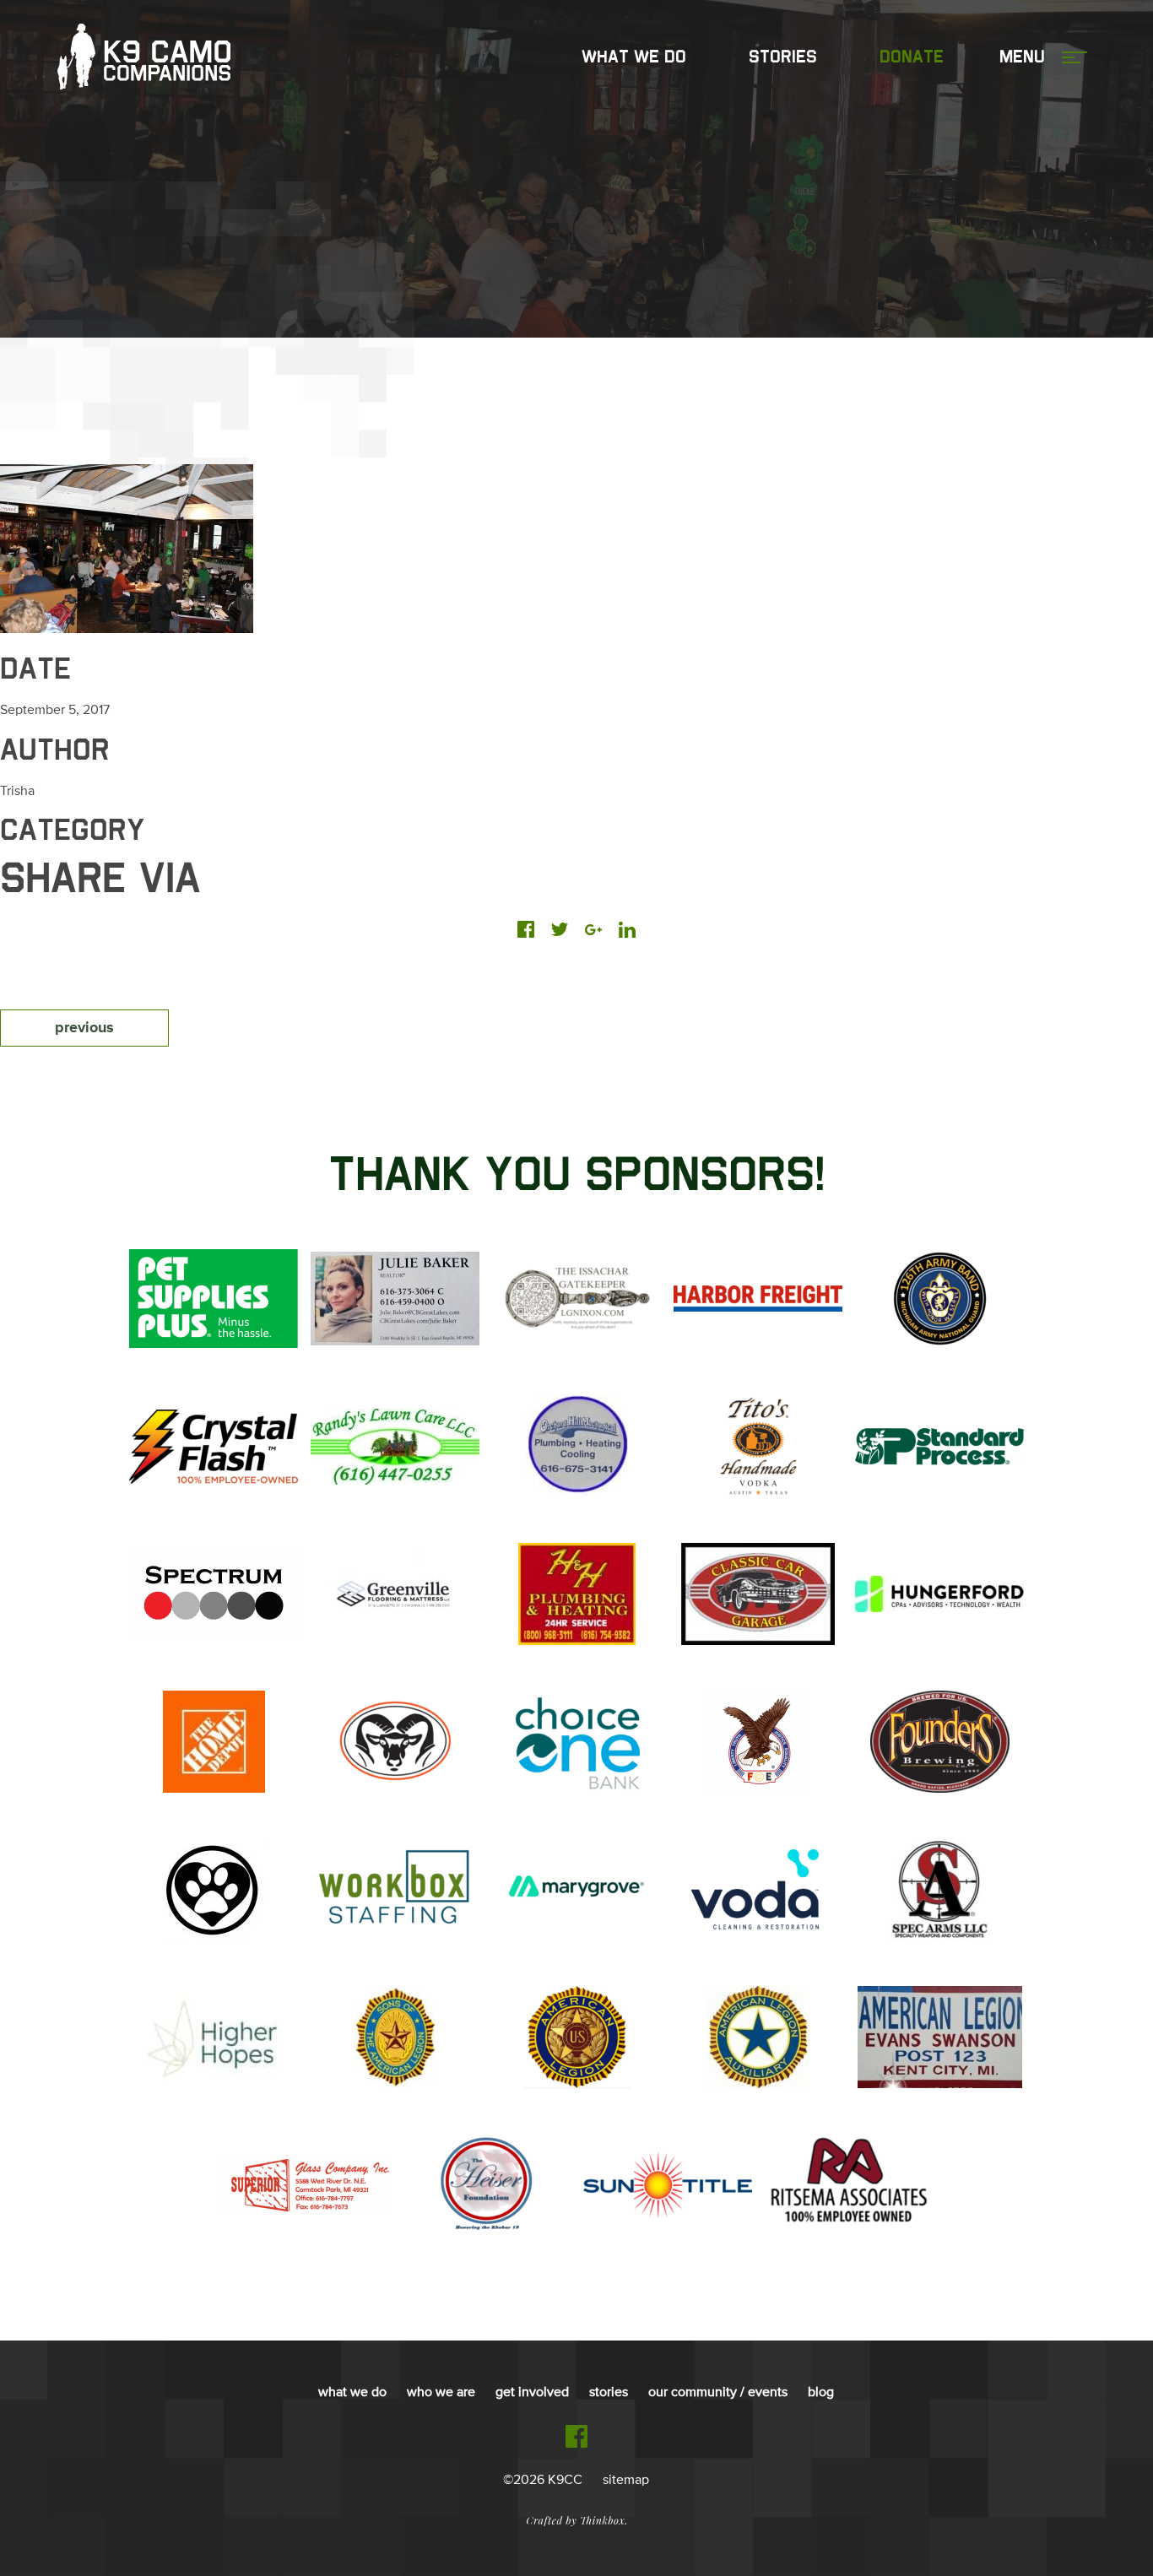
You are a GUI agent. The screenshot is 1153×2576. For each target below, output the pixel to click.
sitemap (626, 2481)
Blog (821, 2393)
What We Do (634, 57)
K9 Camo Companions (144, 57)
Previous (84, 1028)
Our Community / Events (718, 2393)
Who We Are (441, 2393)
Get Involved (532, 2393)
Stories (783, 57)
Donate (912, 57)
